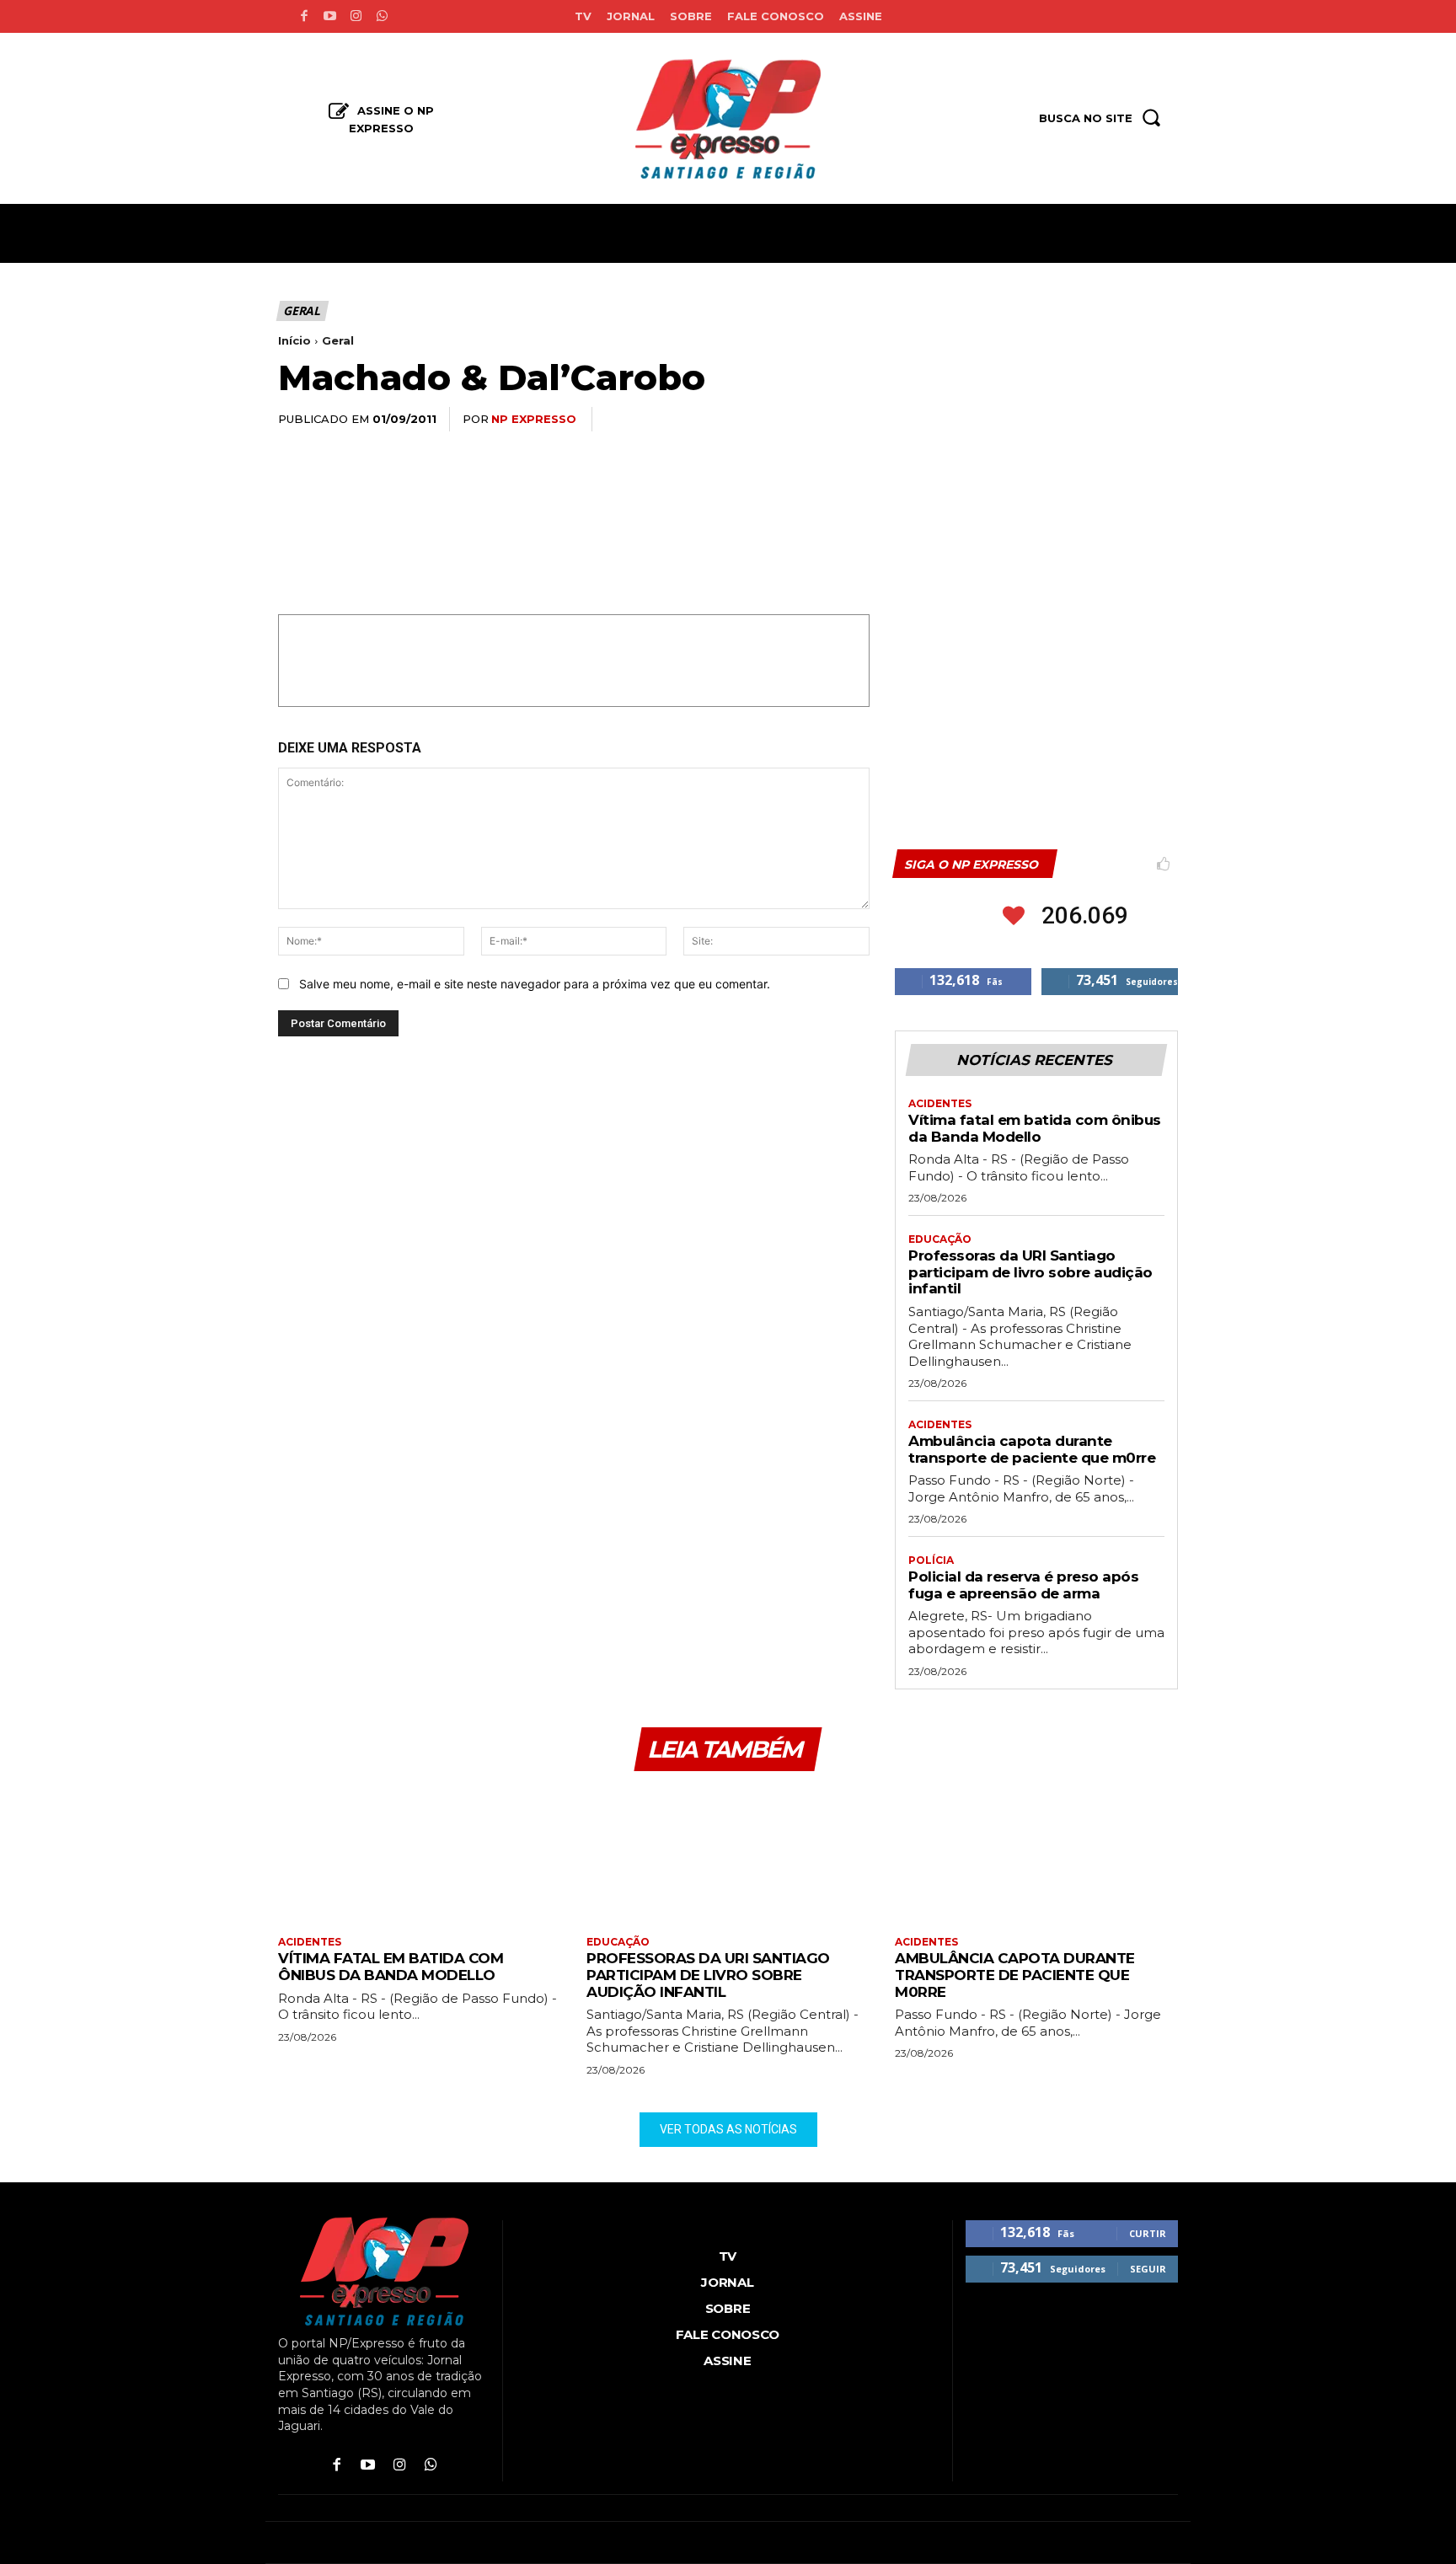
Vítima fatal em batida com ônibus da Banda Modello (1035, 1128)
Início (294, 340)
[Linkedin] (1082, 420)
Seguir (1148, 2269)
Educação (940, 1239)
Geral (302, 310)
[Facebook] (304, 16)
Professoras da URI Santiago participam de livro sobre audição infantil (1030, 1272)
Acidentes (940, 1104)
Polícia (931, 1560)
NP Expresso (534, 419)
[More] (1160, 420)
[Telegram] (1121, 420)
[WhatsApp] (1043, 420)
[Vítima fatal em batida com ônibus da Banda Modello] (420, 1856)
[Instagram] (356, 16)
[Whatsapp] (382, 16)
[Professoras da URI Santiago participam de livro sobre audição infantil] (728, 1856)
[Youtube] (330, 16)
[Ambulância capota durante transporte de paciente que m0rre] (1036, 1856)
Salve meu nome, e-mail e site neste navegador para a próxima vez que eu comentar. (535, 984)
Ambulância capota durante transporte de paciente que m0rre (1032, 1449)
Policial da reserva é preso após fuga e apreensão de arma (1023, 1585)
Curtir (1148, 2233)
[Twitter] (1004, 420)
